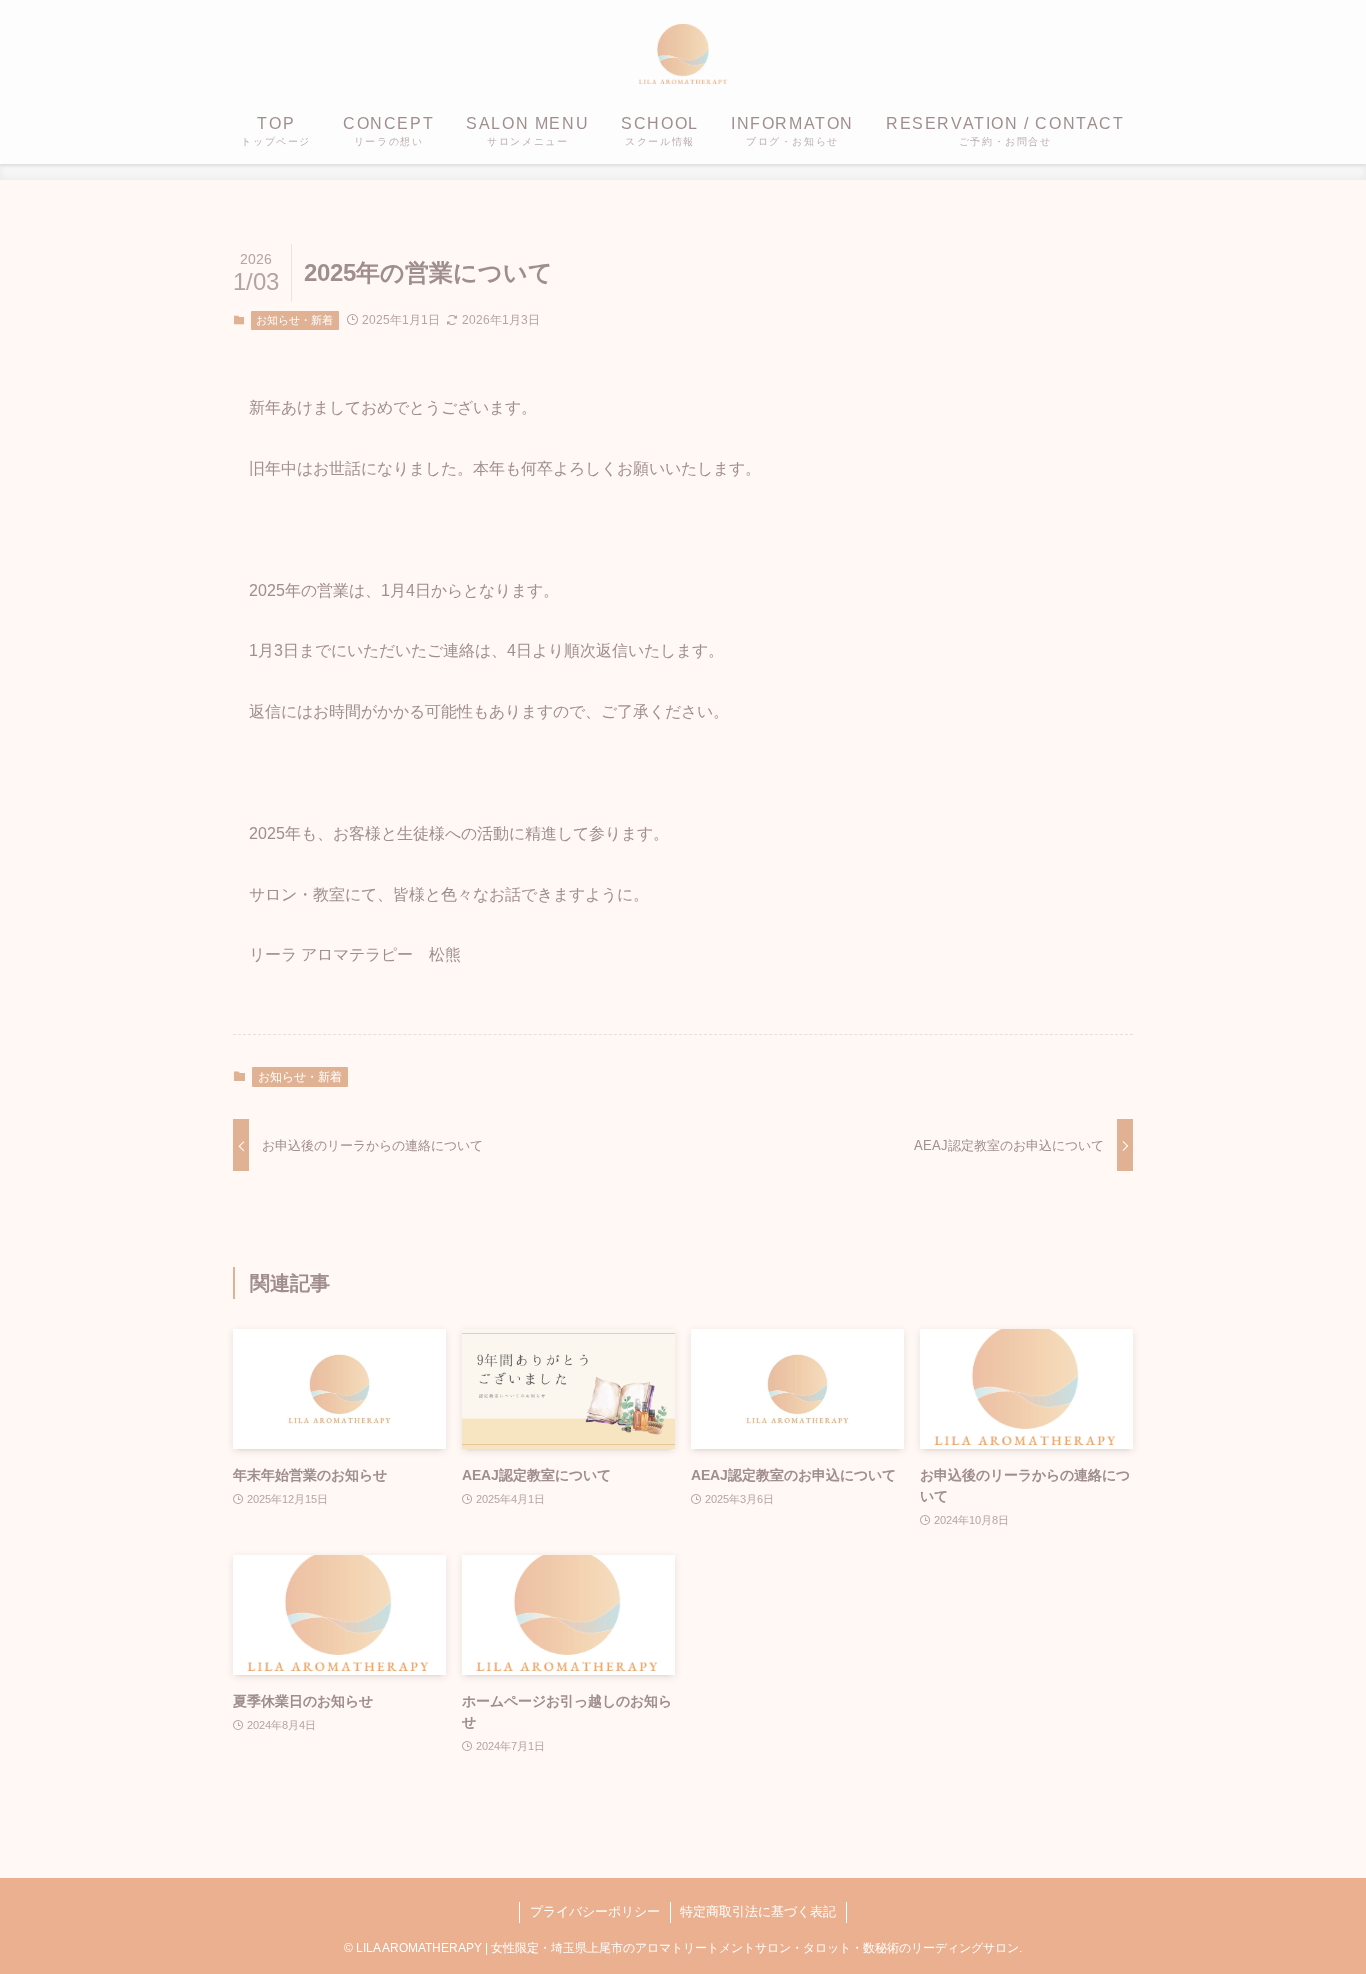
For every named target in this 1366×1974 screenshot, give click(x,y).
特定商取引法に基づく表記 (758, 1911)
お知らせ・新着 (294, 320)
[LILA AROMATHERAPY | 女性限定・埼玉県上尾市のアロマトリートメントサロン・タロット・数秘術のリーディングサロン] (683, 54)
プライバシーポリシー (595, 1911)
